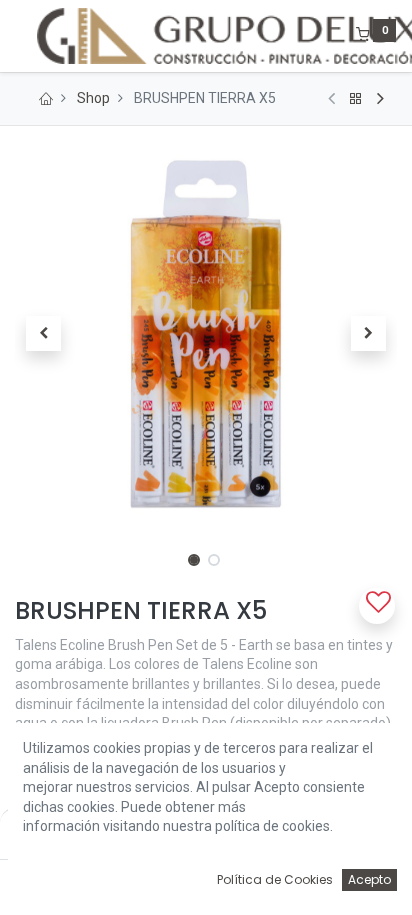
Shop (93, 98)
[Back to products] (356, 99)
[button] (43, 334)
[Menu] (17, 36)
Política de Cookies (275, 879)
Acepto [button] (369, 879)
